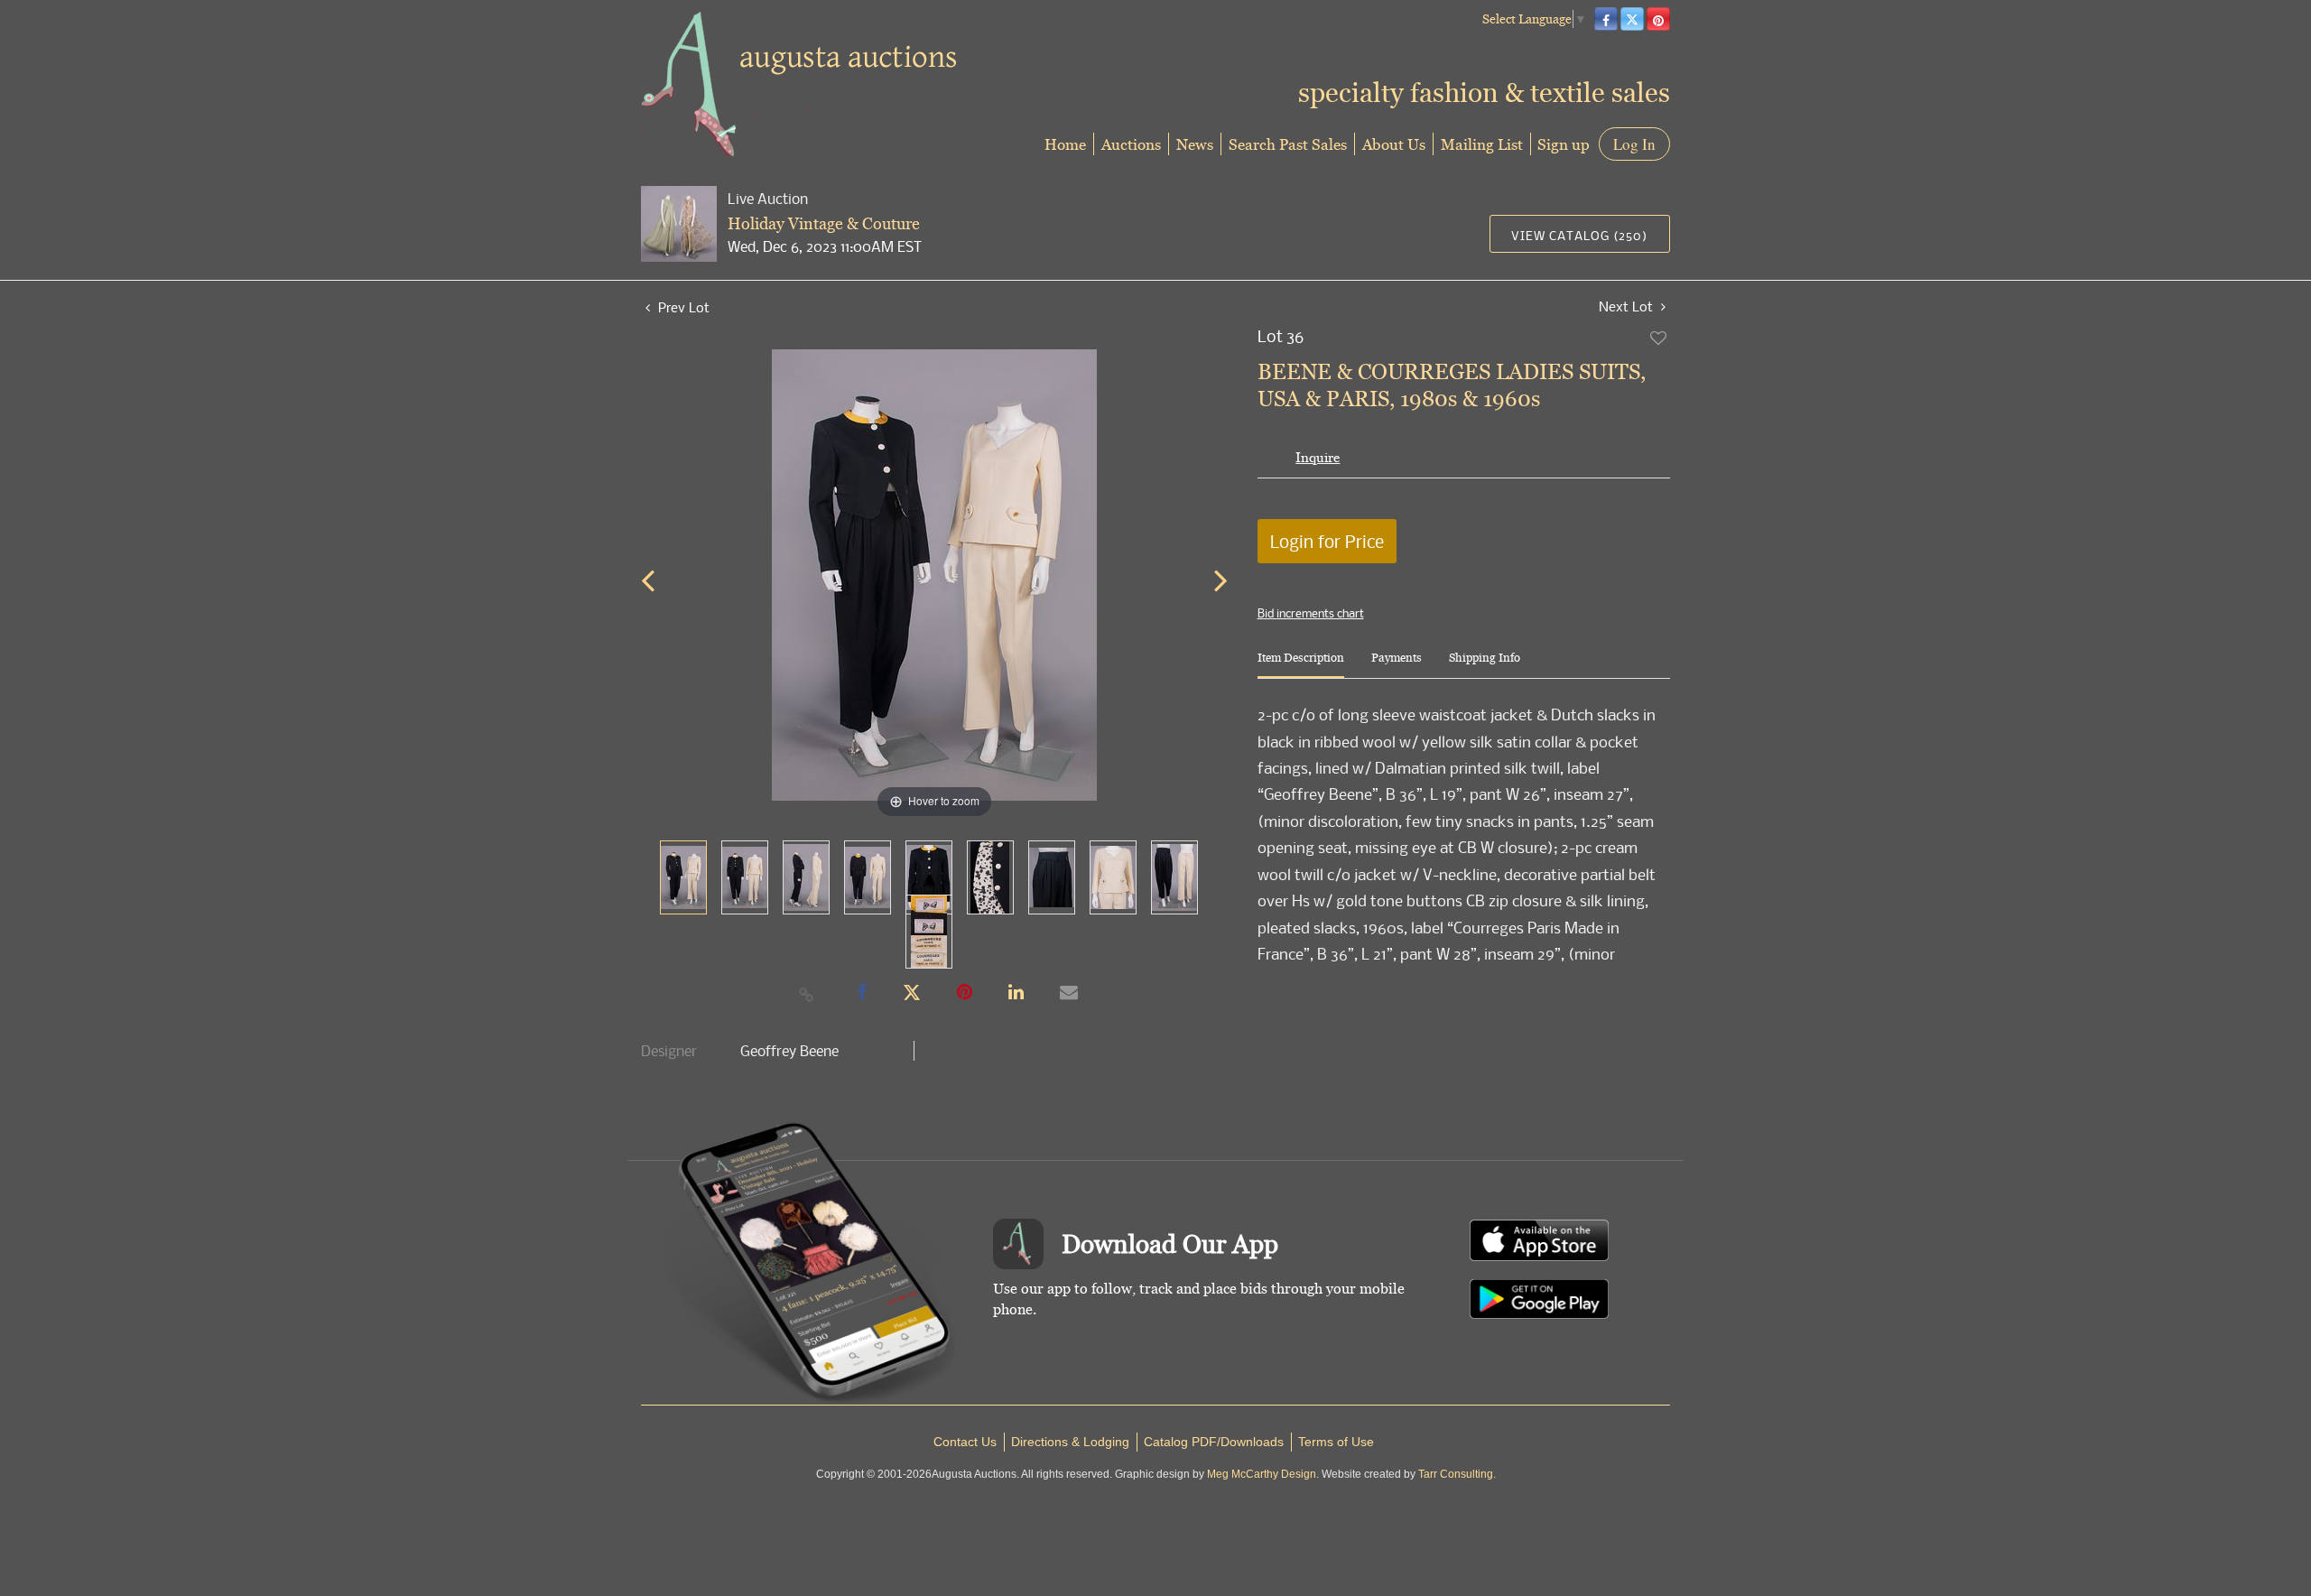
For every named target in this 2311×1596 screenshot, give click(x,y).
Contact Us (965, 1442)
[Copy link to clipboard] (807, 994)
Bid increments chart (1311, 613)
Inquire (1318, 457)
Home (1065, 144)
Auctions (1131, 144)
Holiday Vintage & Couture (824, 223)
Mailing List (1482, 144)
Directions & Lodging (1070, 1442)
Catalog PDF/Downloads (1214, 1442)
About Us (1394, 144)
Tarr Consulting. (1457, 1474)
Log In (1634, 144)
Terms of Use (1336, 1442)
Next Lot (1628, 306)
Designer (669, 1051)
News (1195, 144)
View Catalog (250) (1579, 235)
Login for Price (1327, 541)
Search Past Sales (1288, 144)
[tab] (1301, 665)
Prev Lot (682, 307)
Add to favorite (1659, 338)
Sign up (1564, 144)
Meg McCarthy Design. (1263, 1474)
